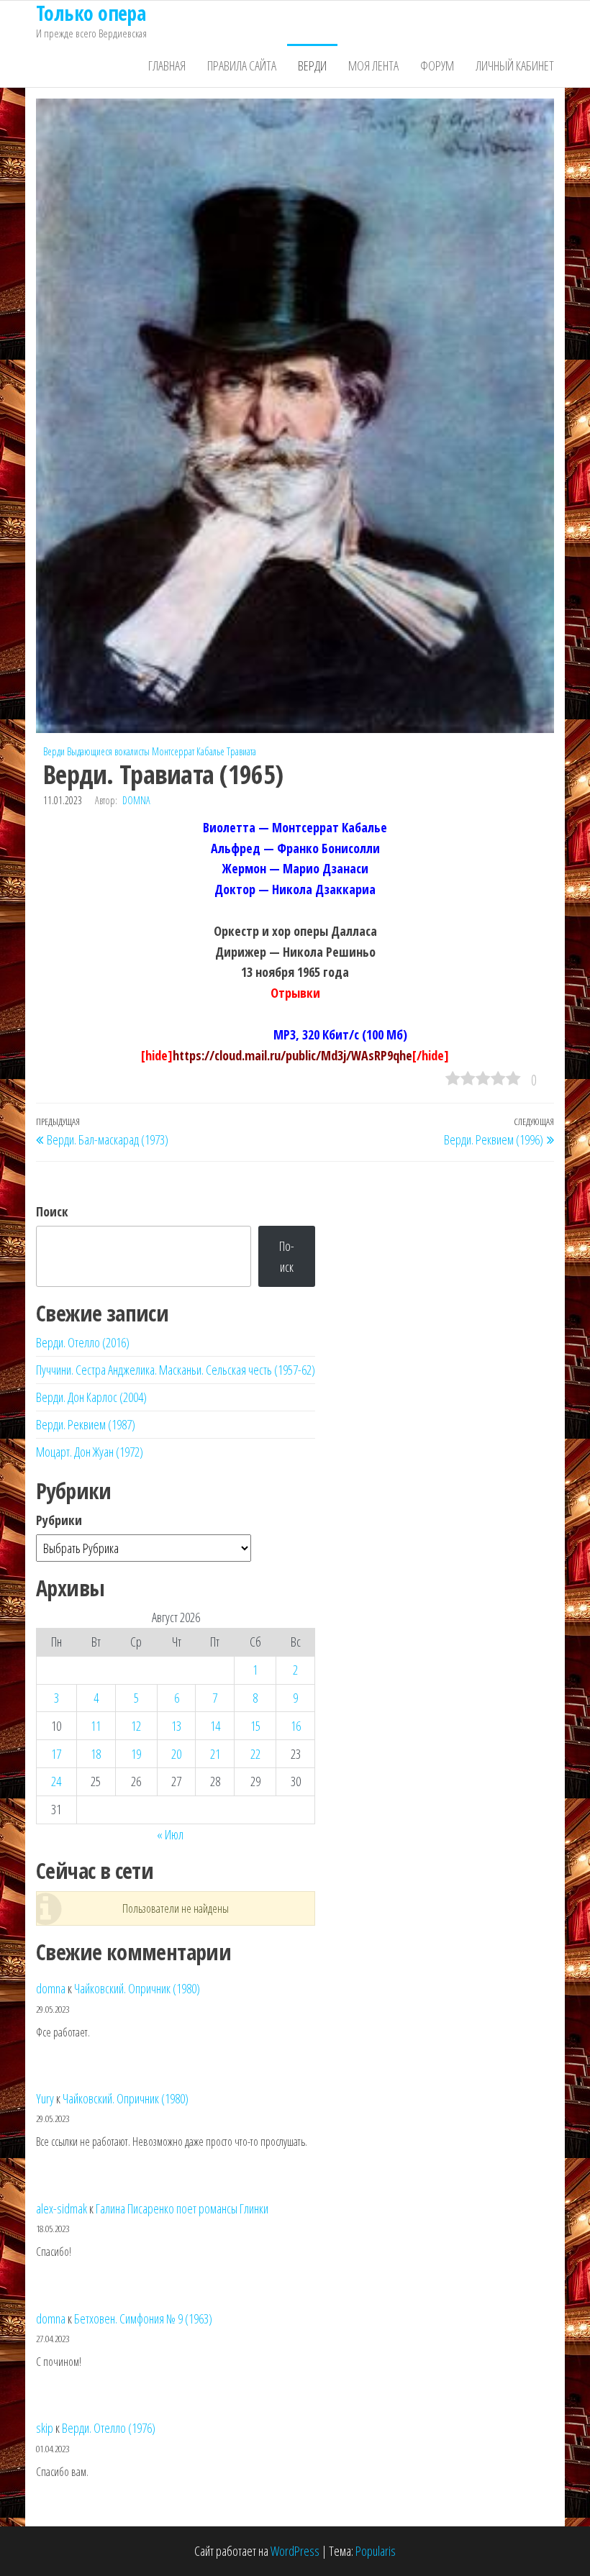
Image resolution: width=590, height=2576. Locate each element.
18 (96, 1754)
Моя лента (373, 65)
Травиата (241, 751)
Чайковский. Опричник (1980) (137, 1988)
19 (136, 1754)
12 (136, 1726)
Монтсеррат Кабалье (188, 751)
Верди (312, 65)
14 (215, 1726)
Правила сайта (242, 65)
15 (255, 1726)
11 (96, 1726)
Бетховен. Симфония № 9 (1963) (143, 2318)
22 (255, 1754)
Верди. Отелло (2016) (83, 1342)
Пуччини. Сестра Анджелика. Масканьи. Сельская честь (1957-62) (176, 1370)
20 (176, 1754)
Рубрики (59, 1520)
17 (56, 1754)
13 (176, 1726)
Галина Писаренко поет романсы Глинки (182, 2208)
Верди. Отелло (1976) (109, 2428)
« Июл (170, 1834)
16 (296, 1726)
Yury (45, 2098)
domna (136, 800)
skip (45, 2428)
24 (56, 1781)
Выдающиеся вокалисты (108, 751)
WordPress (295, 2551)
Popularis (376, 2551)
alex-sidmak (62, 2208)
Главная (167, 65)
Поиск (52, 1211)
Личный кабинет (515, 65)
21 (215, 1754)
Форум (437, 65)
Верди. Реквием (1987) (86, 1424)
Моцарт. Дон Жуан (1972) (90, 1452)
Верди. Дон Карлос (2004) (91, 1397)
